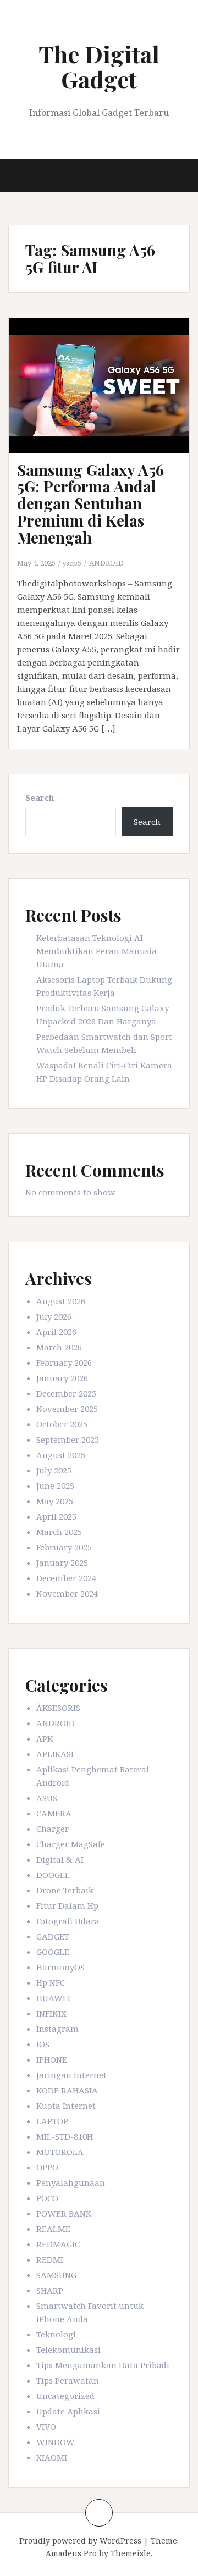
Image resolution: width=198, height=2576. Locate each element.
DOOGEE (53, 1875)
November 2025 (67, 1409)
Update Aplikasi (68, 2411)
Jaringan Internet (71, 2075)
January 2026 (62, 1378)
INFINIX (51, 2013)
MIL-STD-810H (65, 2136)
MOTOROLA (60, 2152)
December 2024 (66, 1578)
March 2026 (59, 1347)
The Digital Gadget (99, 67)
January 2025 (62, 1563)
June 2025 (55, 1486)
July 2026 (54, 1316)
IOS (43, 2044)
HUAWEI (53, 1998)
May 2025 (55, 1501)
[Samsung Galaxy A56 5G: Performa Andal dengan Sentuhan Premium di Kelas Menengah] (104, 400)
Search (40, 797)
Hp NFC (51, 1982)
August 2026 (61, 1301)
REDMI (50, 2259)
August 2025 (61, 1455)
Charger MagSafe (71, 1844)
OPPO (47, 2167)
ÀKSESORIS (58, 1708)
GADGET (53, 1936)
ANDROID (106, 563)
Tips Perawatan (68, 2380)
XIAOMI (52, 2457)
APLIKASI (55, 1754)
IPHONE (52, 2059)
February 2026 (64, 1362)
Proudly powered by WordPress (80, 2541)
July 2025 (54, 1470)
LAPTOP (52, 2121)
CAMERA (54, 1813)
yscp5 (72, 563)
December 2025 (66, 1393)
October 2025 (62, 1424)
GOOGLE (53, 1952)
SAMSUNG (56, 2275)
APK (45, 1738)
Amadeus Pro (71, 2553)
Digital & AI (60, 1859)
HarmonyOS (61, 1967)
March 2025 (59, 1532)
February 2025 (64, 1547)
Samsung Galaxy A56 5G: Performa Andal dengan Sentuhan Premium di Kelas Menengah (90, 503)
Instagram (57, 2029)
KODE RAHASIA (67, 2090)
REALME (53, 2229)
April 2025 (56, 1516)
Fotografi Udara (68, 1921)
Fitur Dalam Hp (67, 1905)
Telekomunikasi (68, 2350)
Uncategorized (65, 2396)
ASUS (47, 1798)
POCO (47, 2198)
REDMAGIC (58, 2244)
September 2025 (68, 1439)
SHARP (50, 2290)
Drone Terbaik (65, 1890)
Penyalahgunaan (71, 2182)
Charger (53, 1829)
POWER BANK (64, 2213)
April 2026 (56, 1332)
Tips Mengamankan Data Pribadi (103, 2365)
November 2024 (67, 1593)
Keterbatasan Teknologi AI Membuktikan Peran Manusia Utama (97, 951)
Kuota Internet (66, 2106)
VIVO (46, 2427)
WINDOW (56, 2442)
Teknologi (56, 2334)
